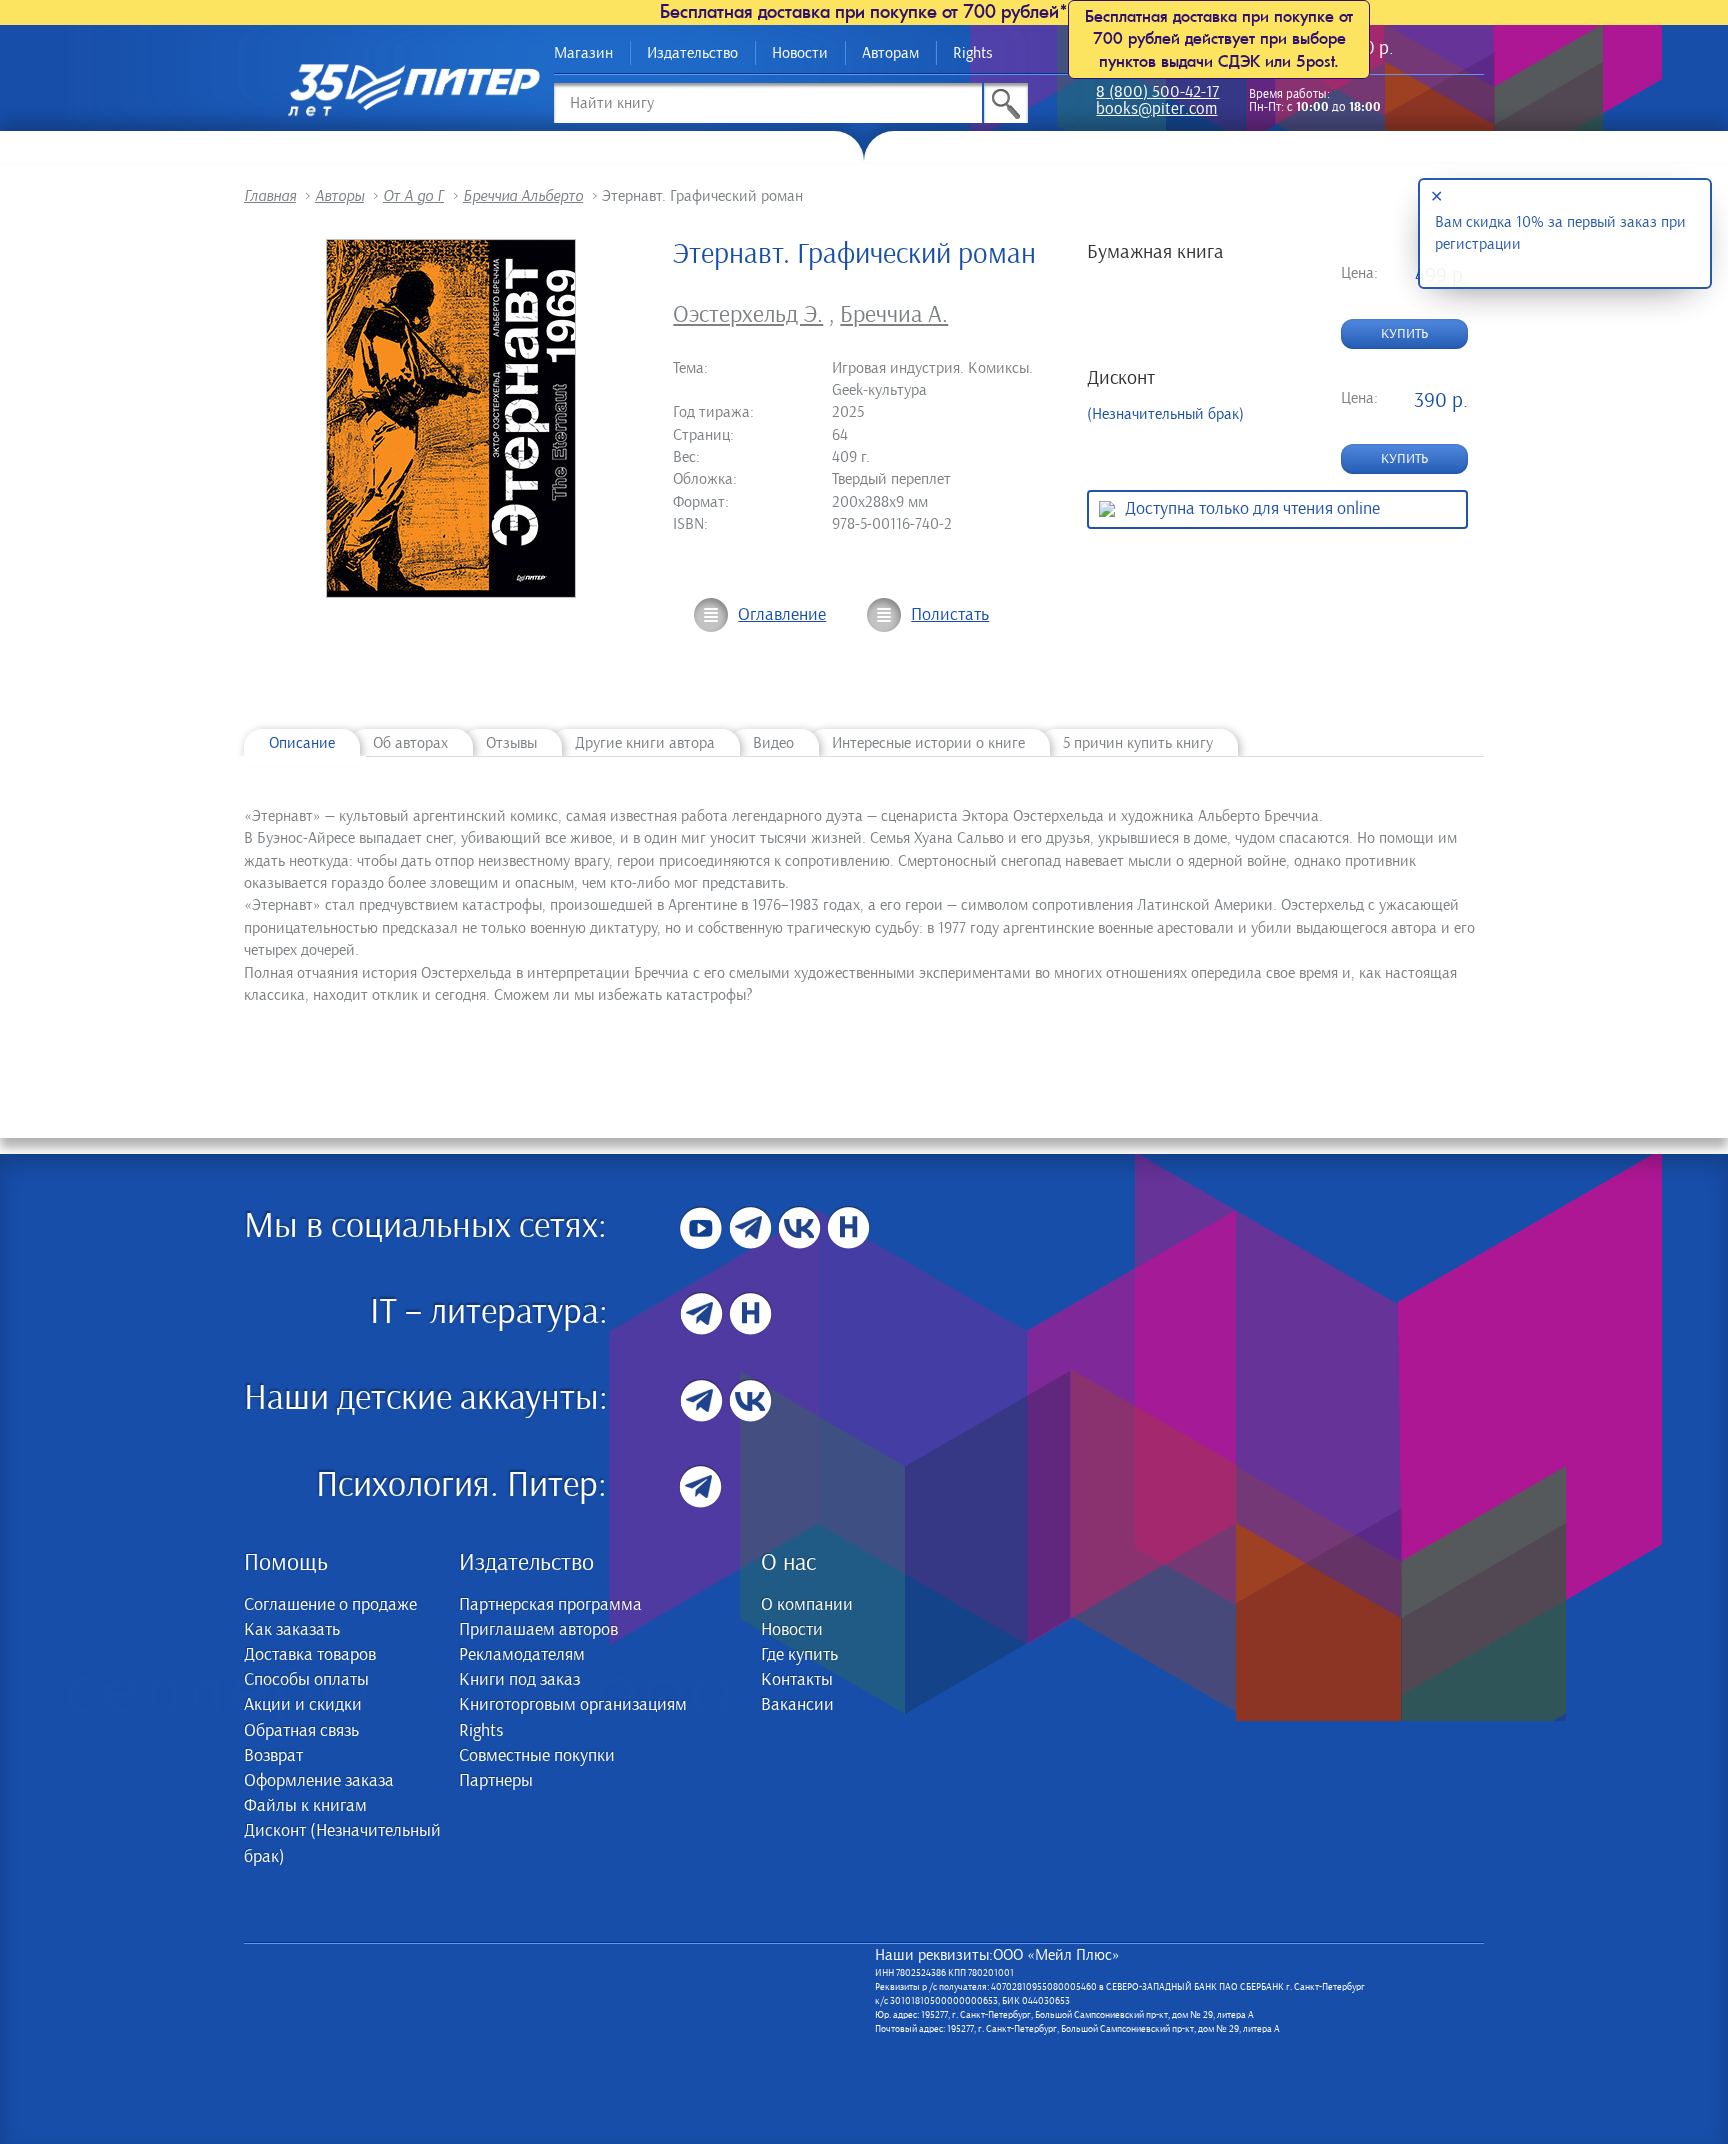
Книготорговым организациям (573, 1705)
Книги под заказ (519, 1680)
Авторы (339, 196)
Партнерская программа (550, 1605)
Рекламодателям (522, 1655)
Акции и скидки (303, 1705)
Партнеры (496, 1781)
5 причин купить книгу (1138, 743)
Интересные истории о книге (928, 743)
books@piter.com (1156, 110)
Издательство (692, 53)
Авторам (890, 53)
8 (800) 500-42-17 (1157, 93)
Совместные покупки (537, 1756)
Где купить (799, 1655)
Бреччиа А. (894, 315)
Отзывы (511, 743)
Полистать (950, 615)
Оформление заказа (319, 1781)
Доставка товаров (310, 1655)
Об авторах (410, 743)
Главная (270, 196)
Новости (800, 53)
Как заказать (292, 1630)
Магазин (583, 53)
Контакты (797, 1680)
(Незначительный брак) (1165, 414)
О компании (807, 1605)
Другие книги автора (645, 743)
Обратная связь (301, 1731)
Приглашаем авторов (538, 1630)
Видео (773, 743)
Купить (1404, 334)
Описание (302, 743)
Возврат (273, 1756)
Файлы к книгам (305, 1806)
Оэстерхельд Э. (748, 315)
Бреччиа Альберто (523, 196)
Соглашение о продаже (330, 1605)
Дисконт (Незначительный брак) (342, 1843)
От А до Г (413, 196)
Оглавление (782, 615)
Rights (973, 53)
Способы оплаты (306, 1680)
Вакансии (797, 1705)
